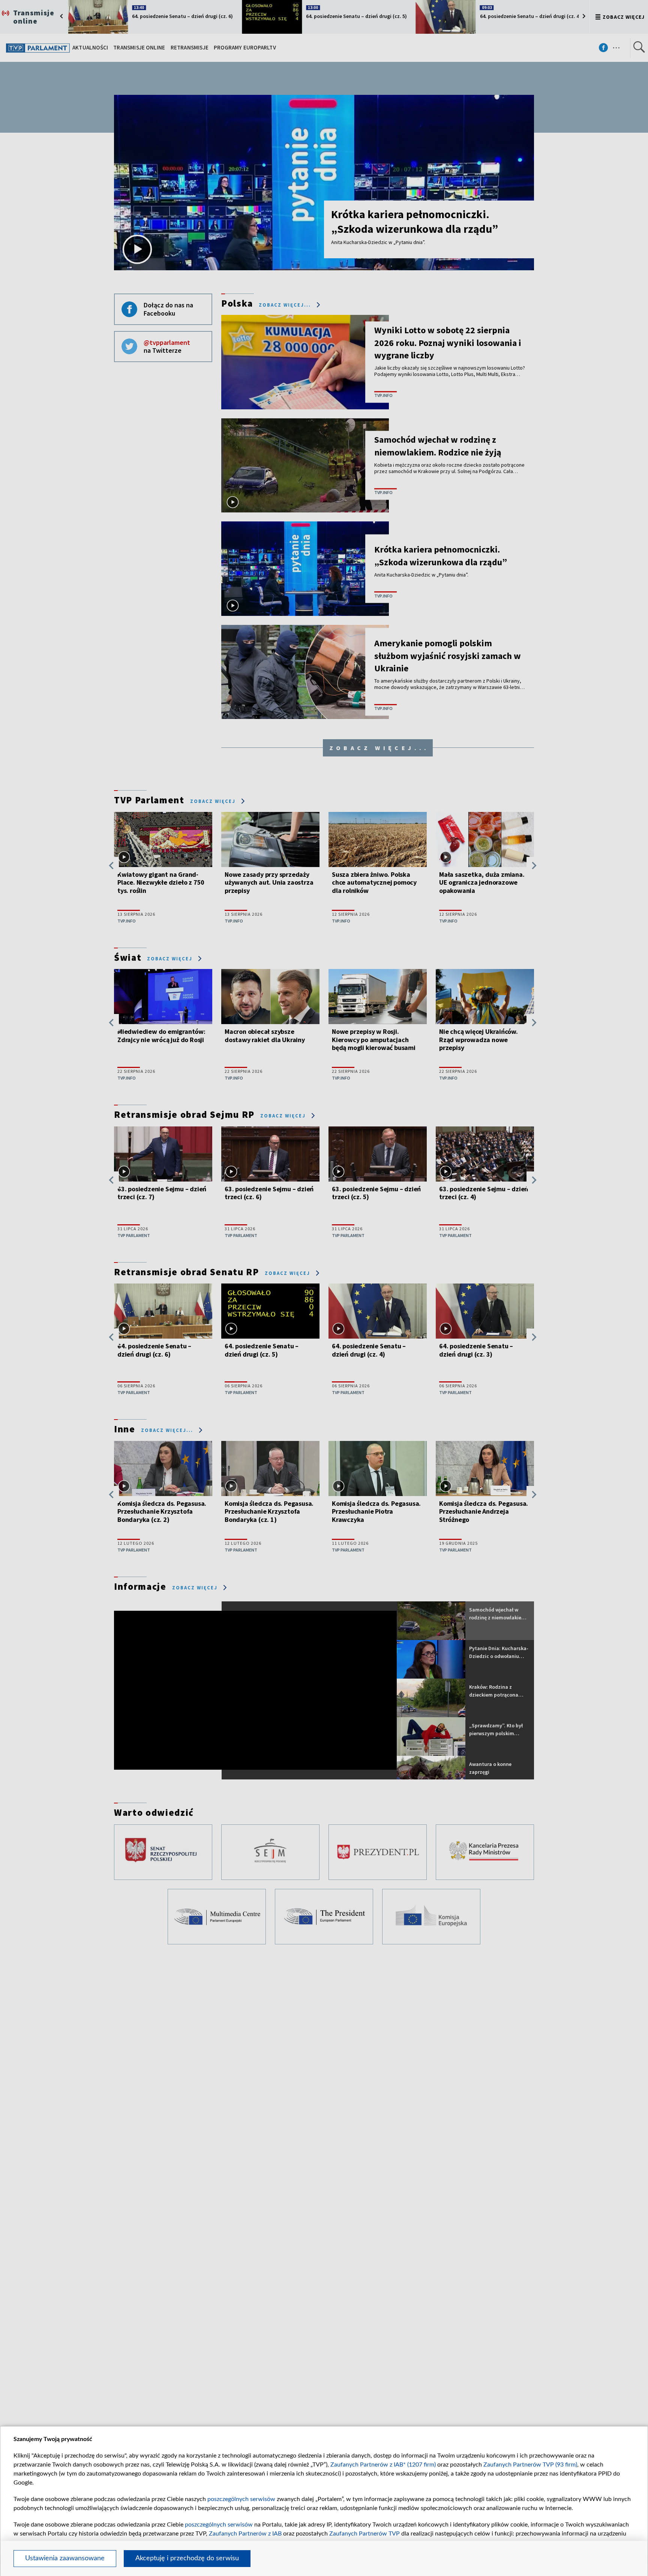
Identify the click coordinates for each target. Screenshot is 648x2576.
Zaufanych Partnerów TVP (364, 2534)
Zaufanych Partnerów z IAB (245, 2534)
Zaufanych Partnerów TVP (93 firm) (530, 2465)
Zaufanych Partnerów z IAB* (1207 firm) (383, 2465)
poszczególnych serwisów (241, 2499)
